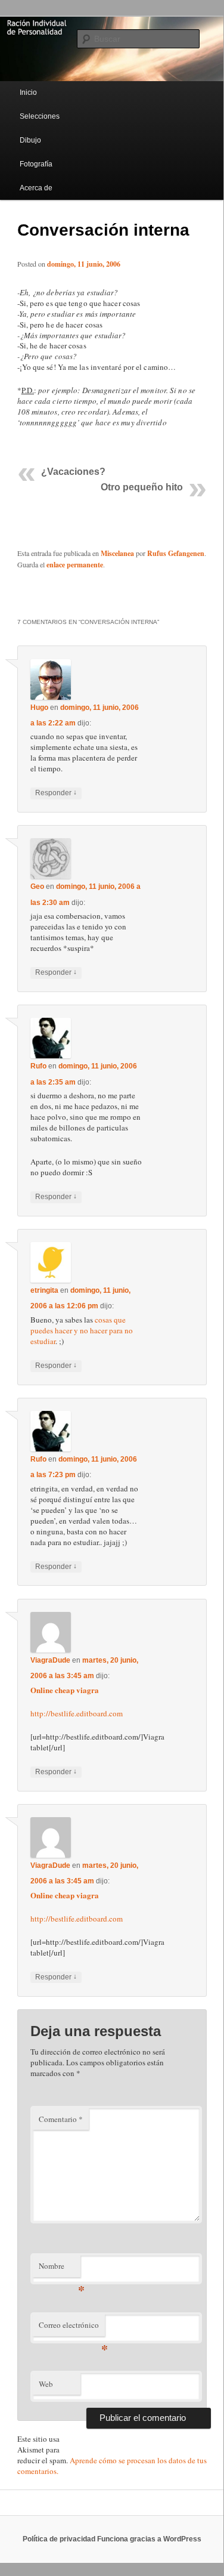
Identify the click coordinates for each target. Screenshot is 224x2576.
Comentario (61, 2119)
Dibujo (30, 140)
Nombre (60, 2269)
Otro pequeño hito (142, 487)
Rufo (38, 1066)
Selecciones (40, 116)
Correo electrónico (72, 2328)
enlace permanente (75, 565)
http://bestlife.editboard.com (77, 1713)
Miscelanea (117, 553)
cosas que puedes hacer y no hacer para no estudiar (82, 1330)
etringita (44, 1290)
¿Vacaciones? (73, 472)
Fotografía (36, 164)
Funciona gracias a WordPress (149, 2539)
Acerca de (36, 188)
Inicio (28, 92)
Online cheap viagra (65, 1690)
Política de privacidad (59, 2539)
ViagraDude (50, 1660)
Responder (56, 793)
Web (46, 2384)
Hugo (39, 708)
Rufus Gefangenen (176, 553)
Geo (37, 887)
